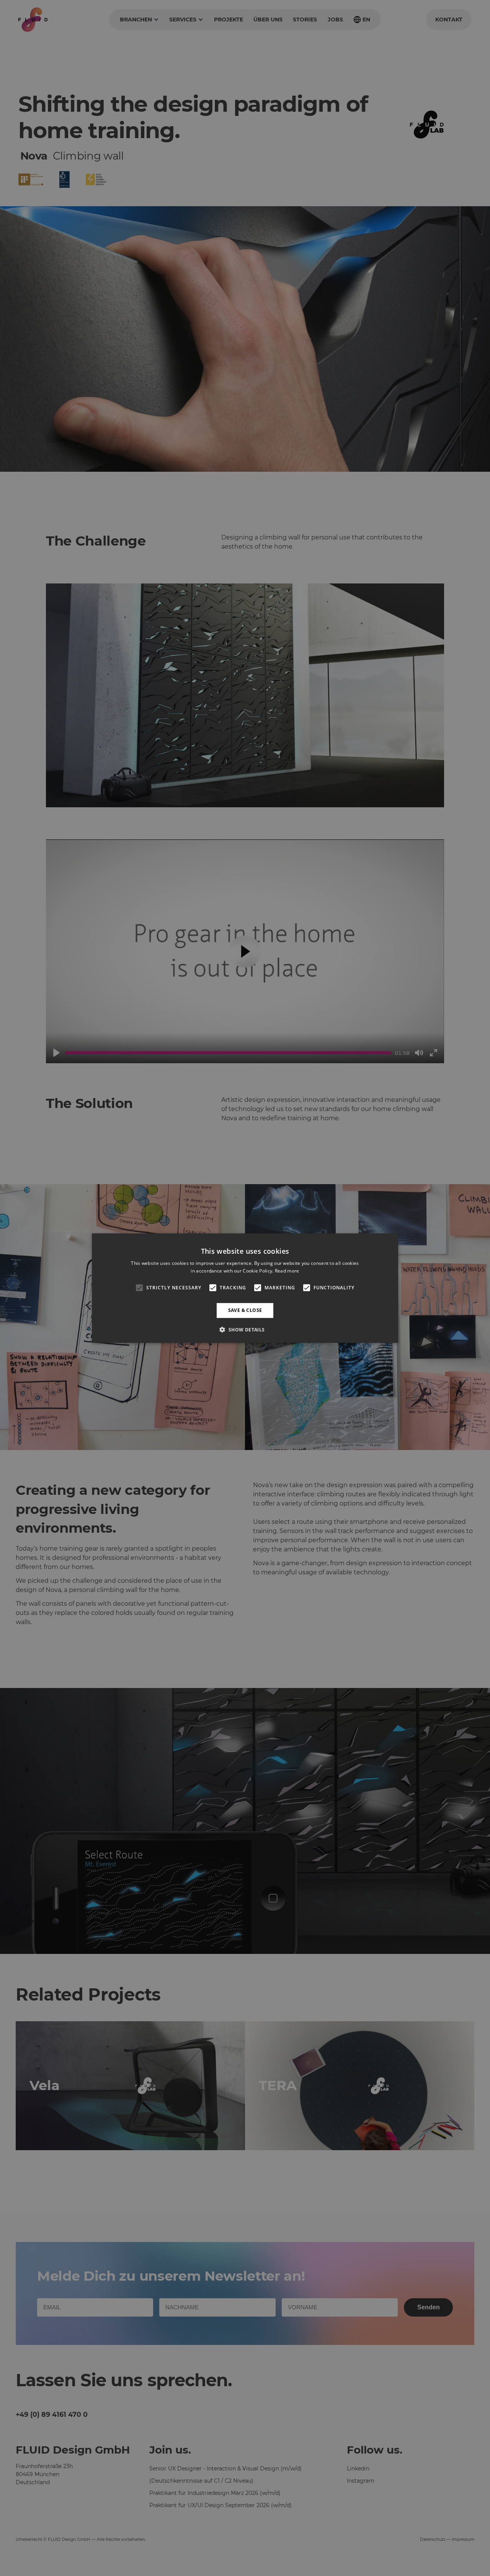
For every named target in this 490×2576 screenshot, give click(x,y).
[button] (245, 1330)
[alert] (245, 1288)
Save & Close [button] (245, 1310)
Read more (287, 1271)
